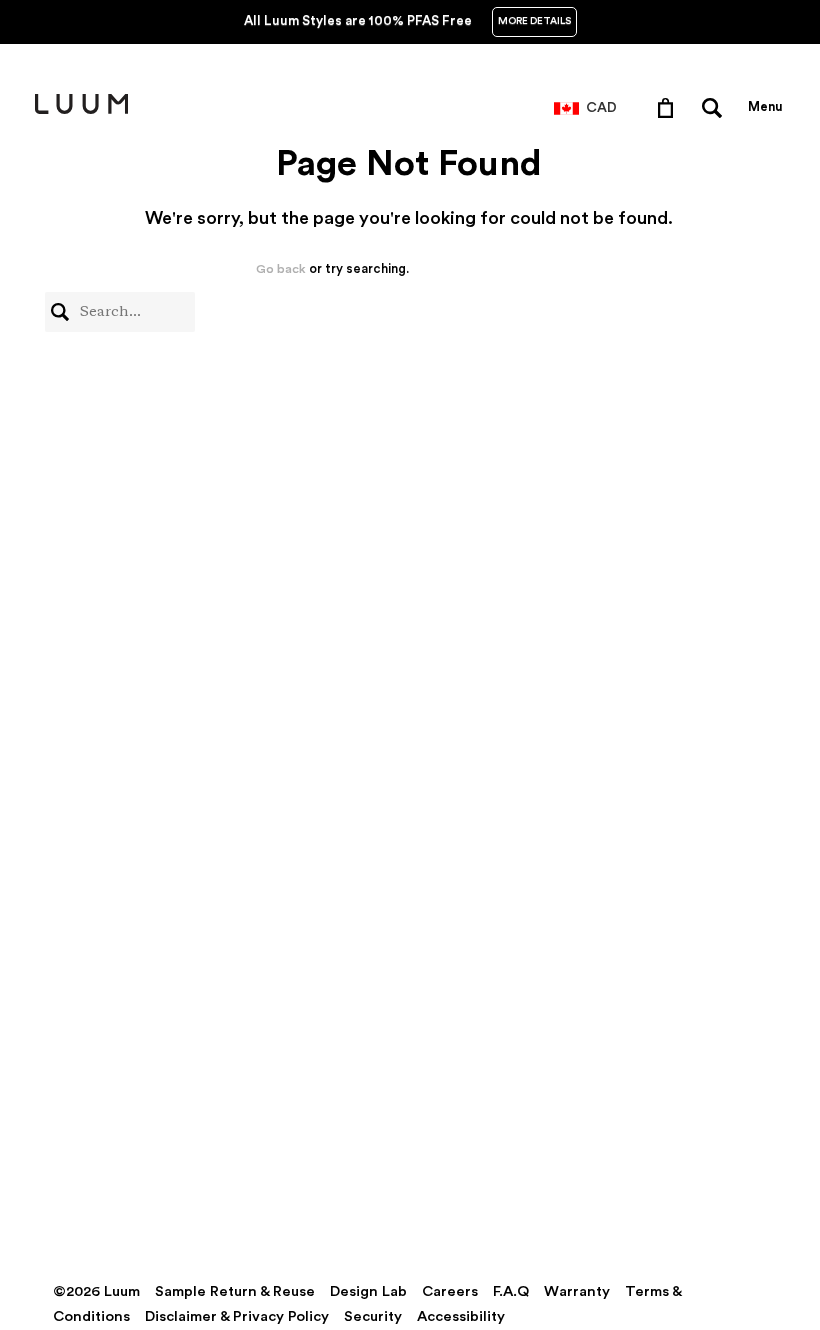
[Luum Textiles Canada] (81, 110)
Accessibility (461, 1316)
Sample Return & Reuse (235, 1291)
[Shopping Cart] (669, 107)
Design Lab (368, 1291)
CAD (601, 108)
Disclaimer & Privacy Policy (237, 1316)
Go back (281, 269)
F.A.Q (511, 1291)
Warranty (577, 1291)
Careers (450, 1291)
